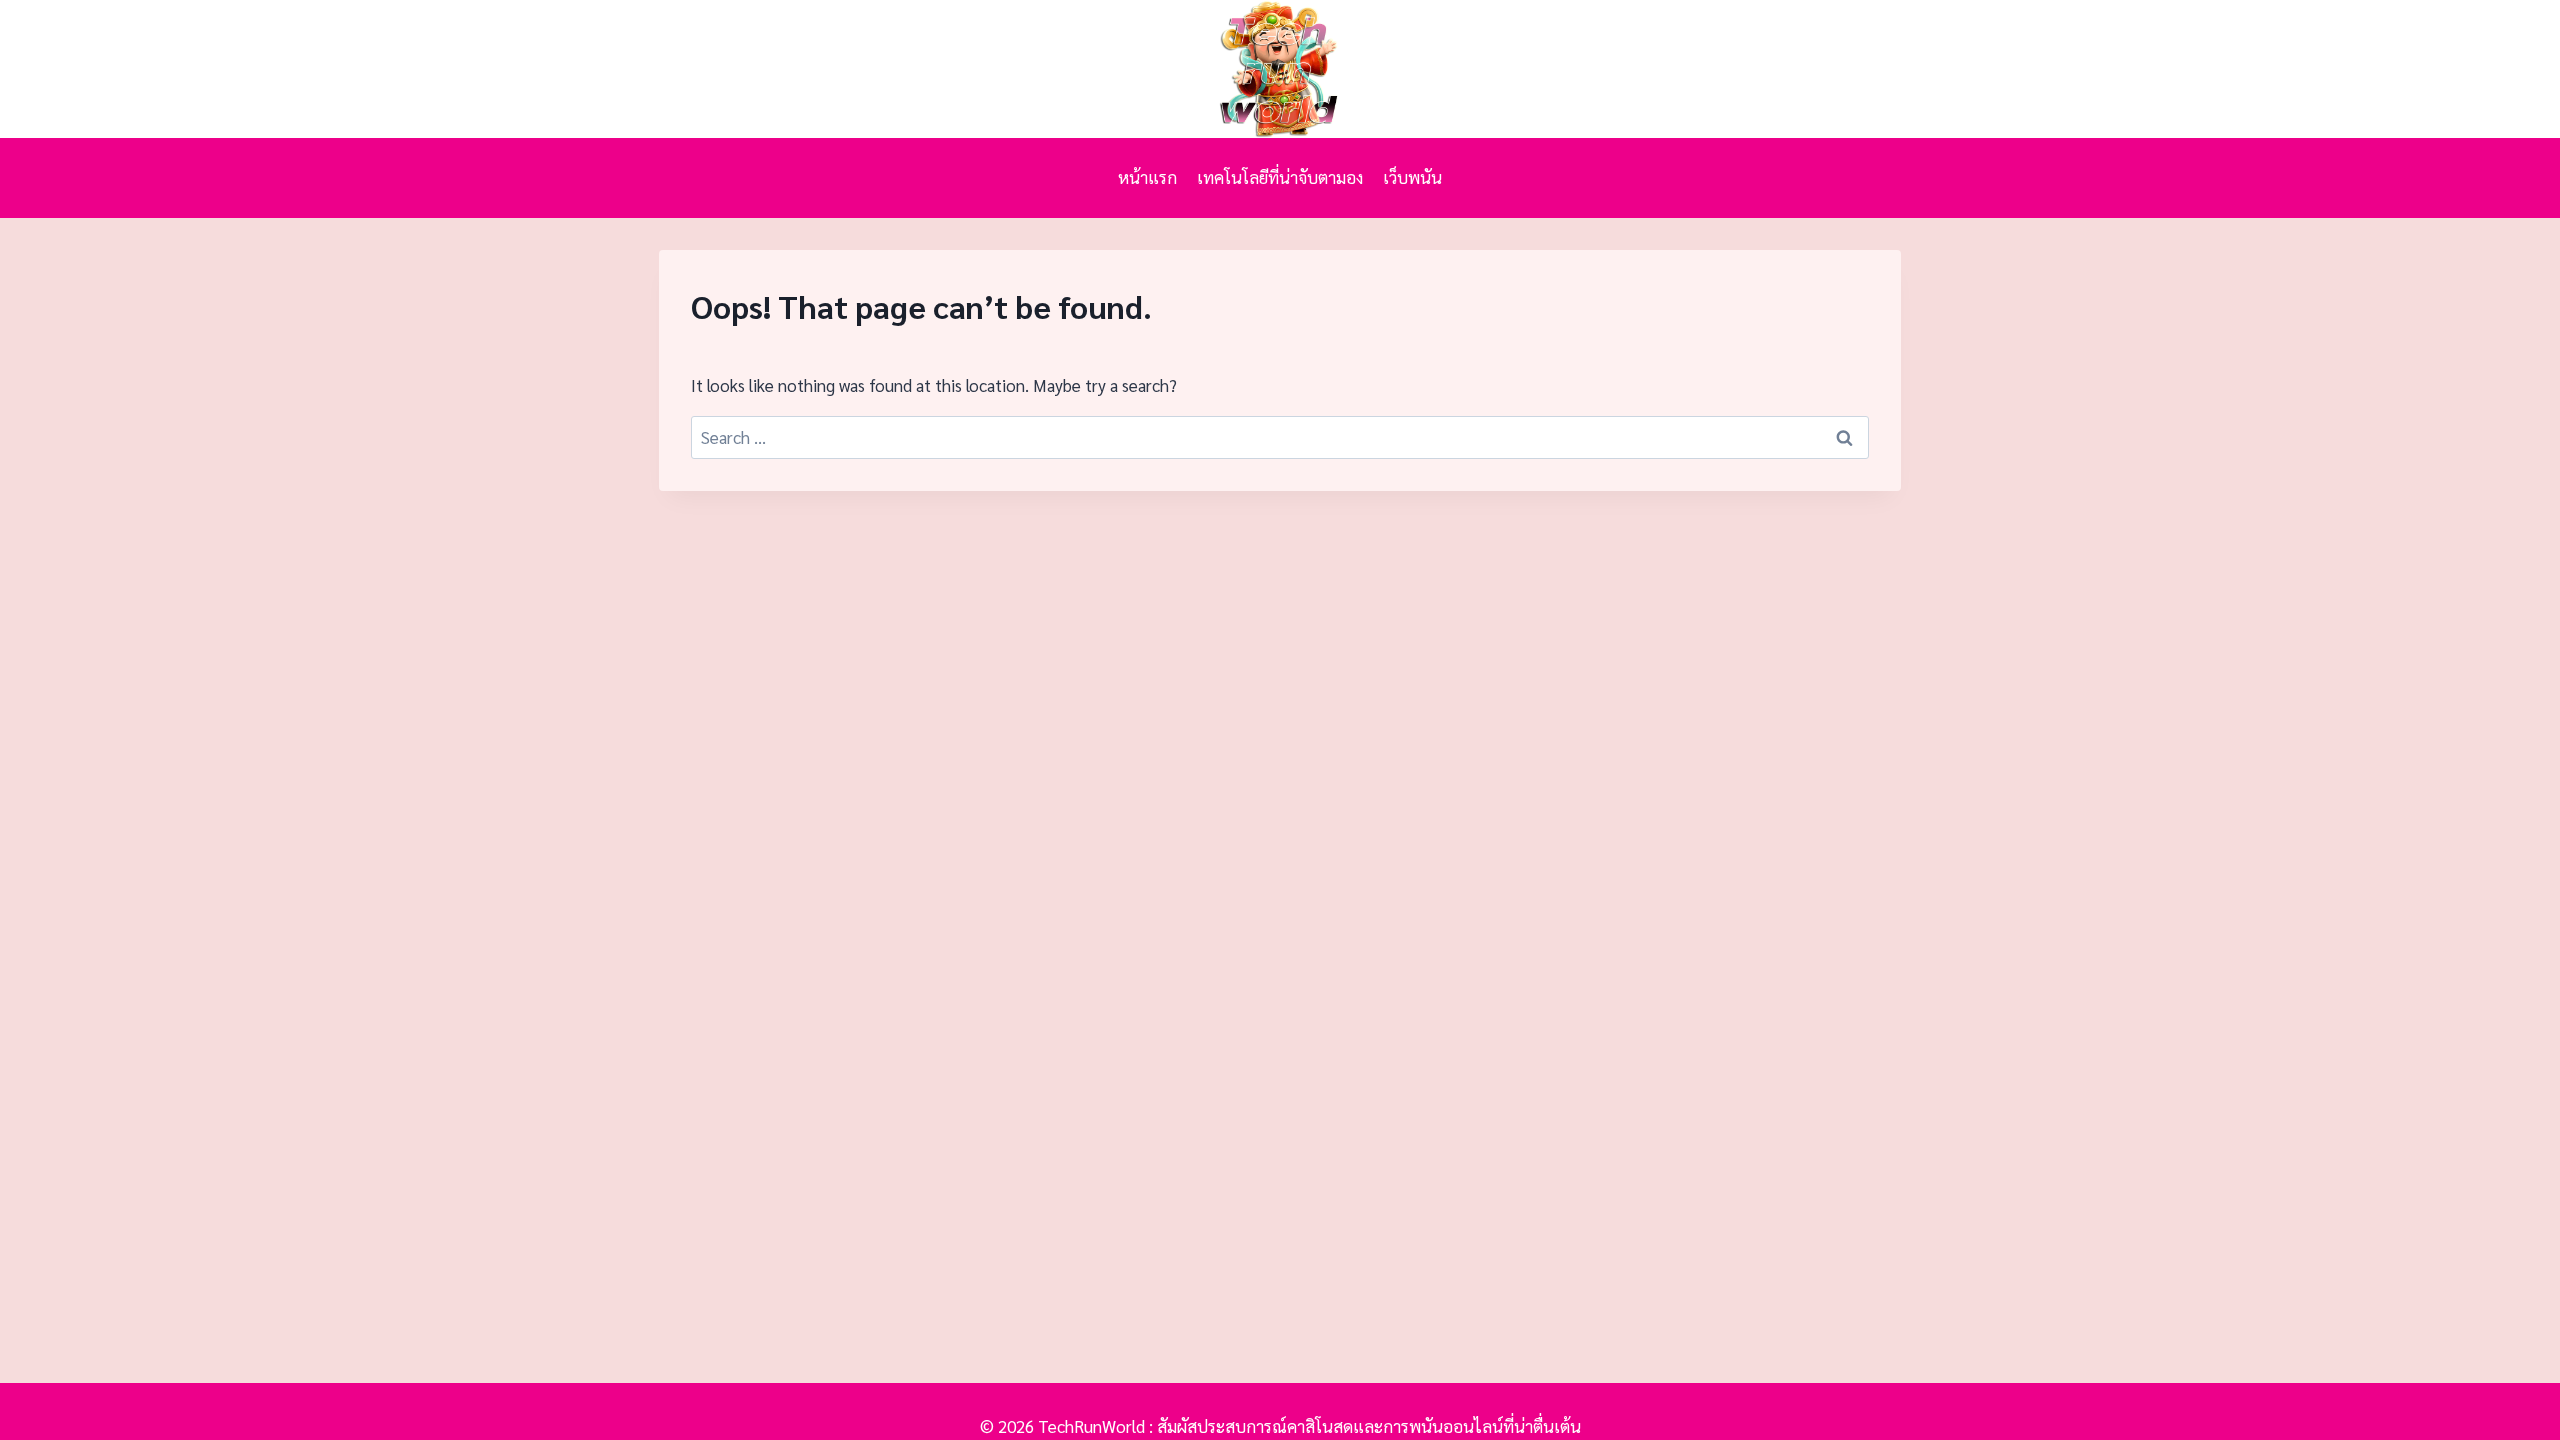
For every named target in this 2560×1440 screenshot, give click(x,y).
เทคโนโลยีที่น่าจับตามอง (1280, 177)
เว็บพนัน (1412, 177)
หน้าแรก (1147, 177)
